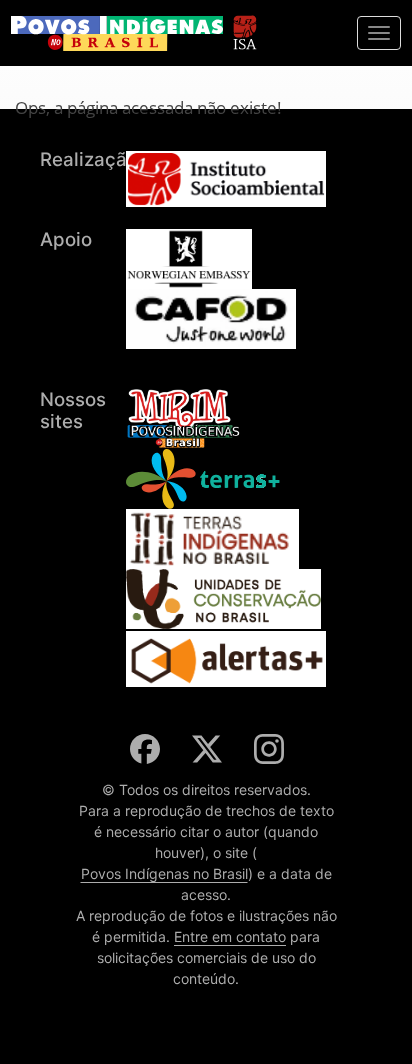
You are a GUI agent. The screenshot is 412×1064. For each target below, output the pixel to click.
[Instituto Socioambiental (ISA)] (244, 23)
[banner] (117, 33)
